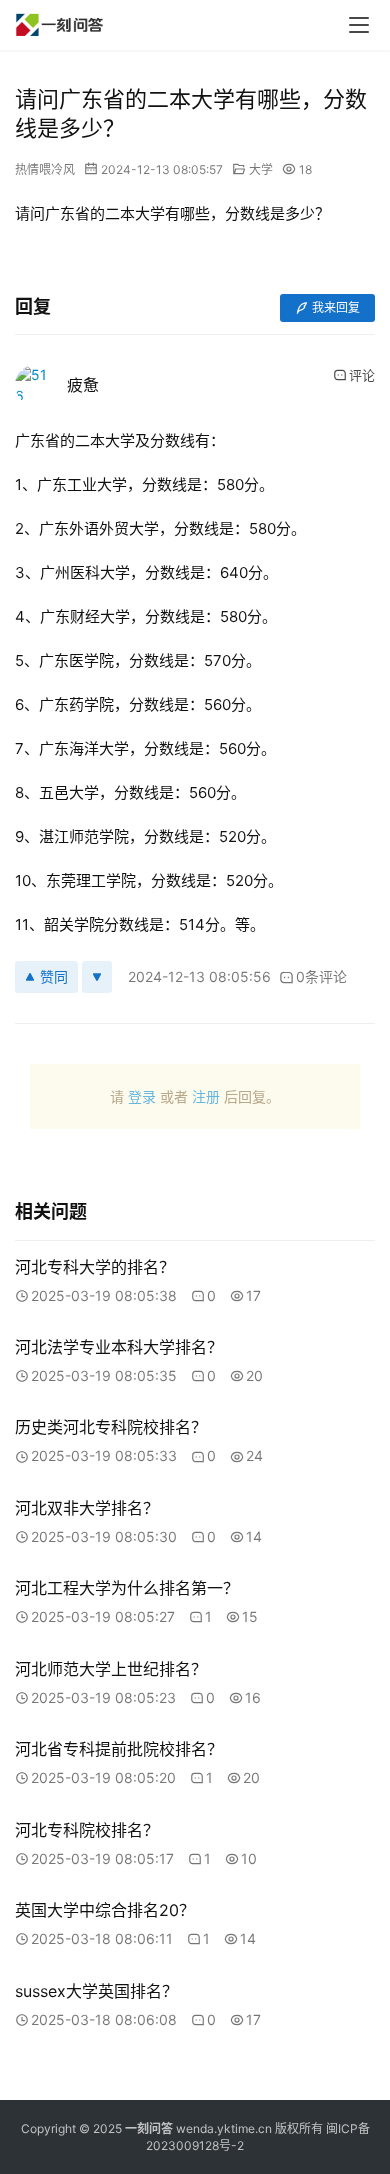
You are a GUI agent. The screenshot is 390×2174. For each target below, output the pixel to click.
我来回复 (336, 307)
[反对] (97, 977)
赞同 (54, 976)
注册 (206, 1096)
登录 (142, 1096)
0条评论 (321, 976)
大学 (261, 169)
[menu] (359, 25)
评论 (362, 375)
